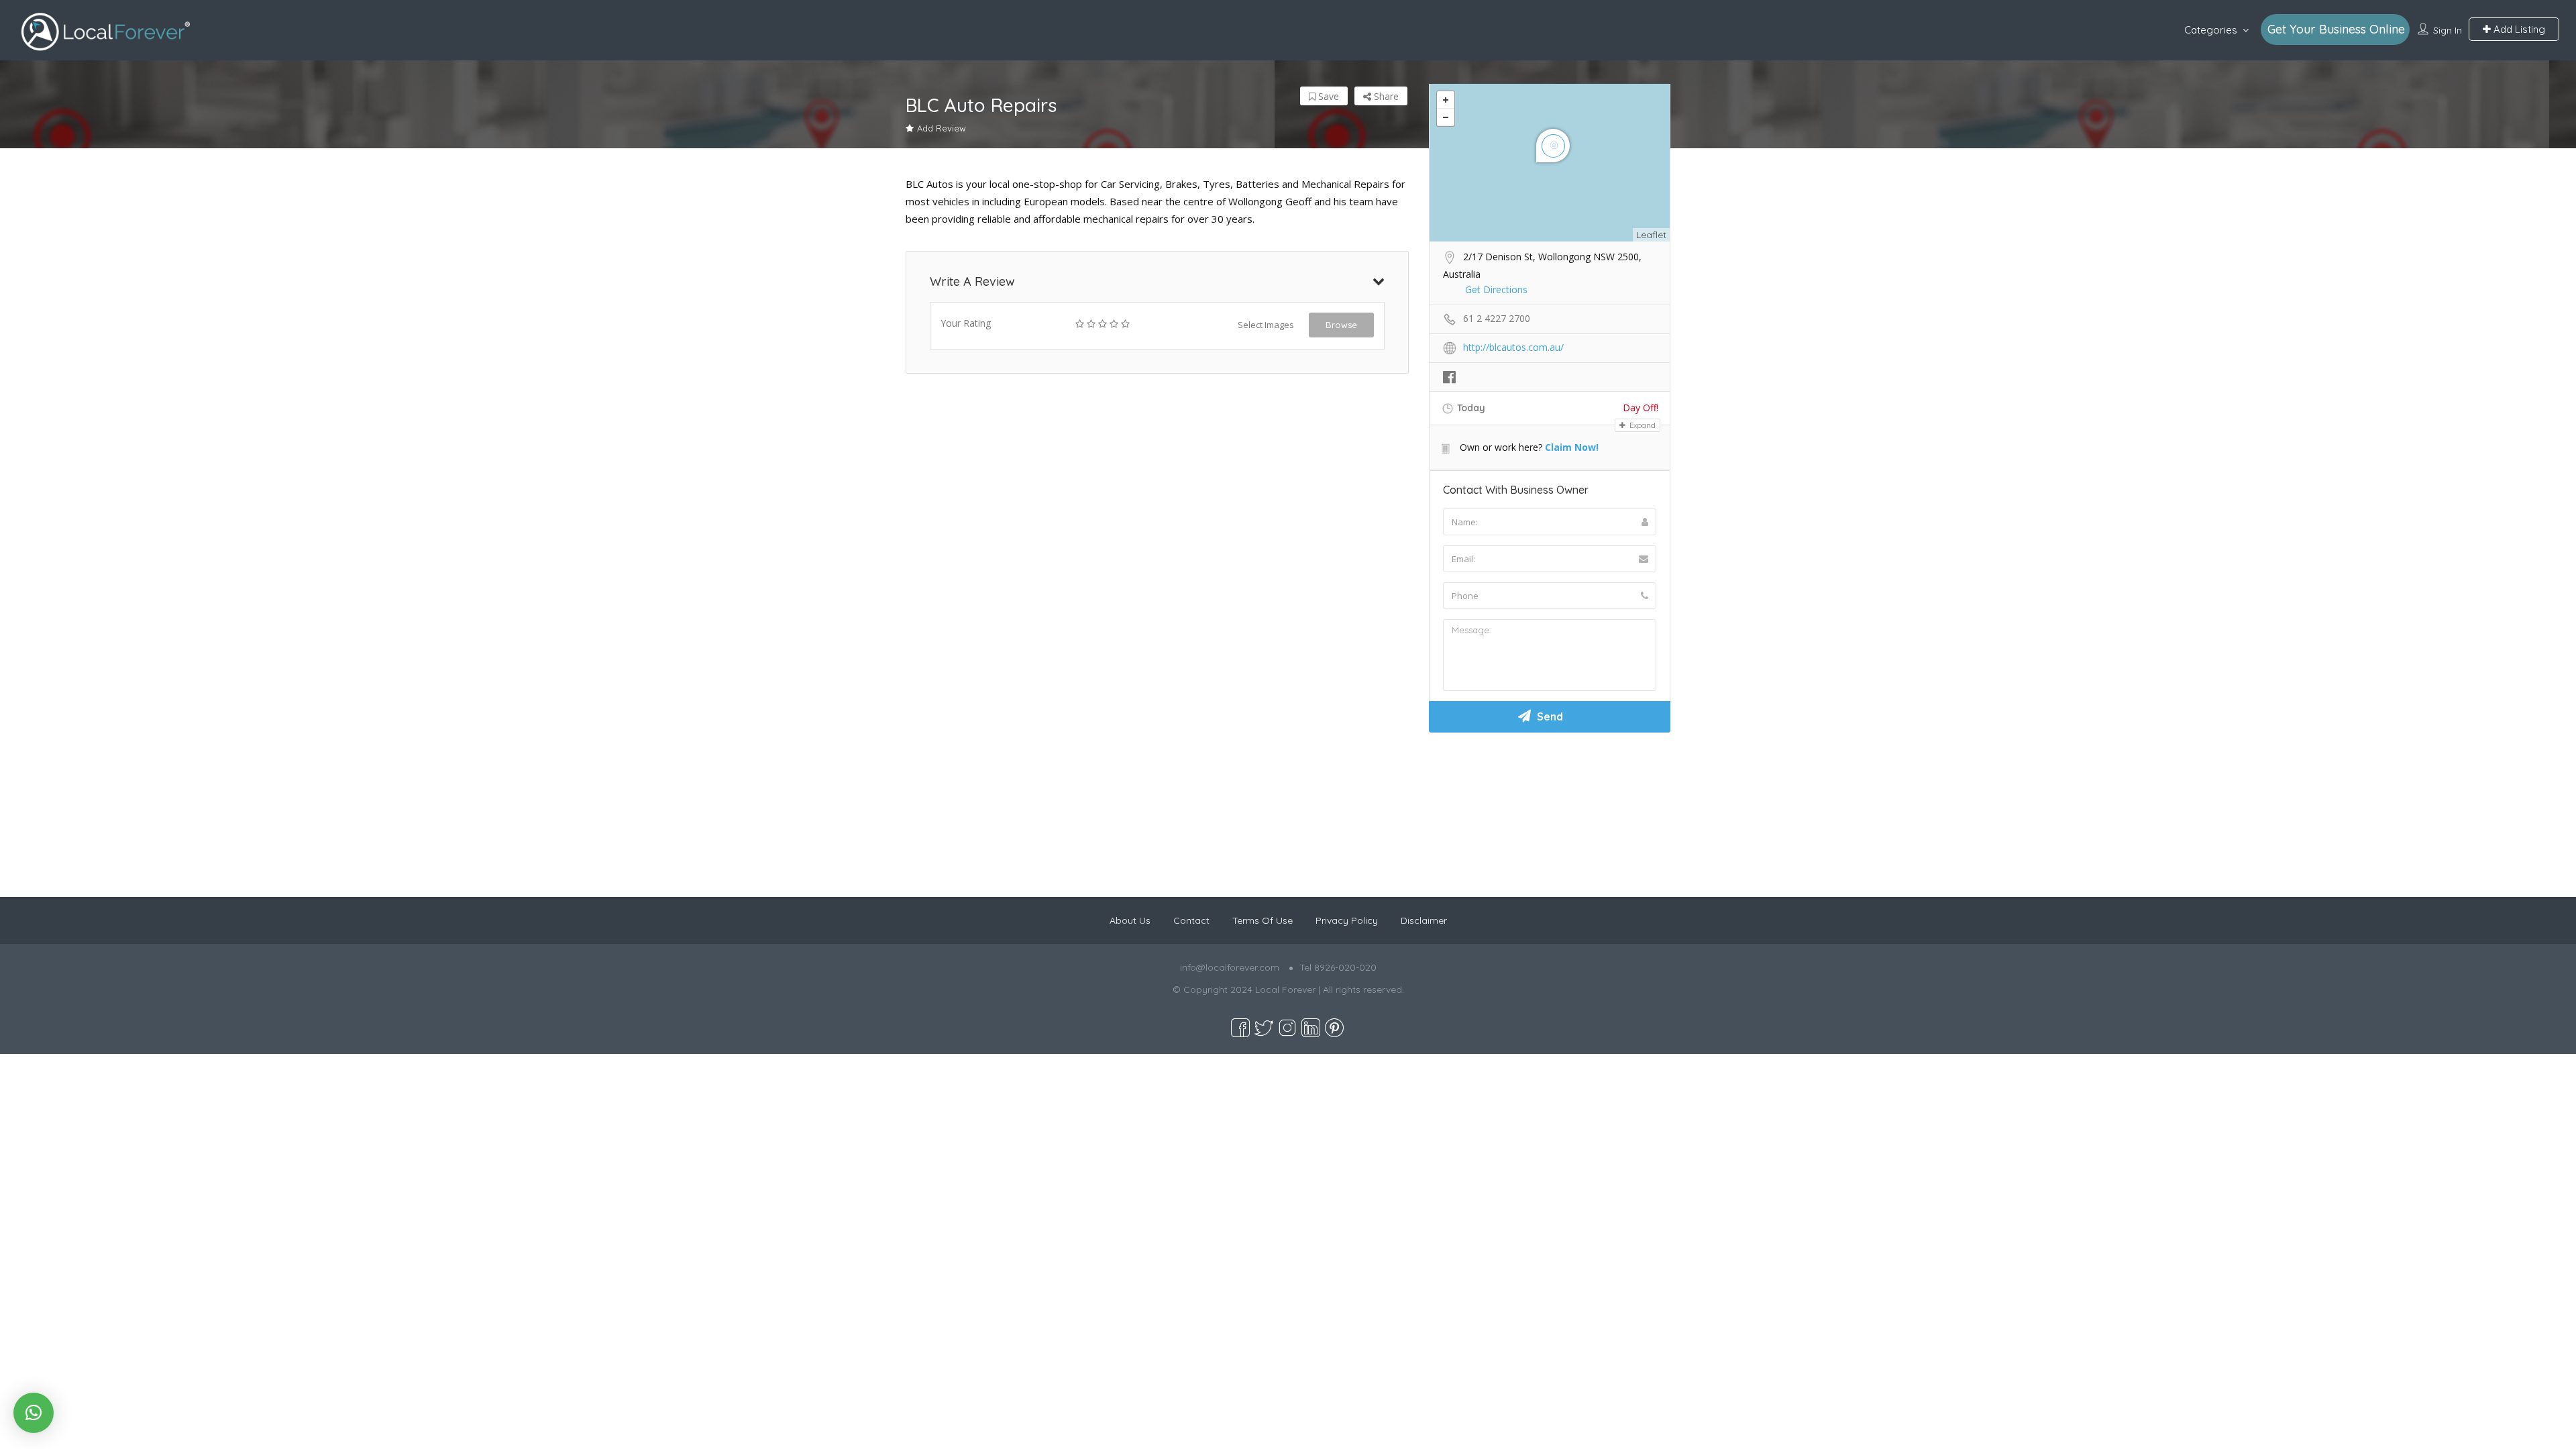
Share (1385, 96)
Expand (1642, 425)
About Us (1130, 920)
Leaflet (1651, 235)
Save (1327, 96)
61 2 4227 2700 (1497, 318)
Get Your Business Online (2336, 29)
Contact (1191, 920)
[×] (34, 1413)
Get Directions (1496, 289)
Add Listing (2518, 29)
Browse (1341, 325)
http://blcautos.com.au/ (1513, 347)
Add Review (942, 128)
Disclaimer (1424, 920)
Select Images (1266, 325)
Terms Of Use (1263, 920)
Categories (2211, 30)
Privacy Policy (1347, 920)
